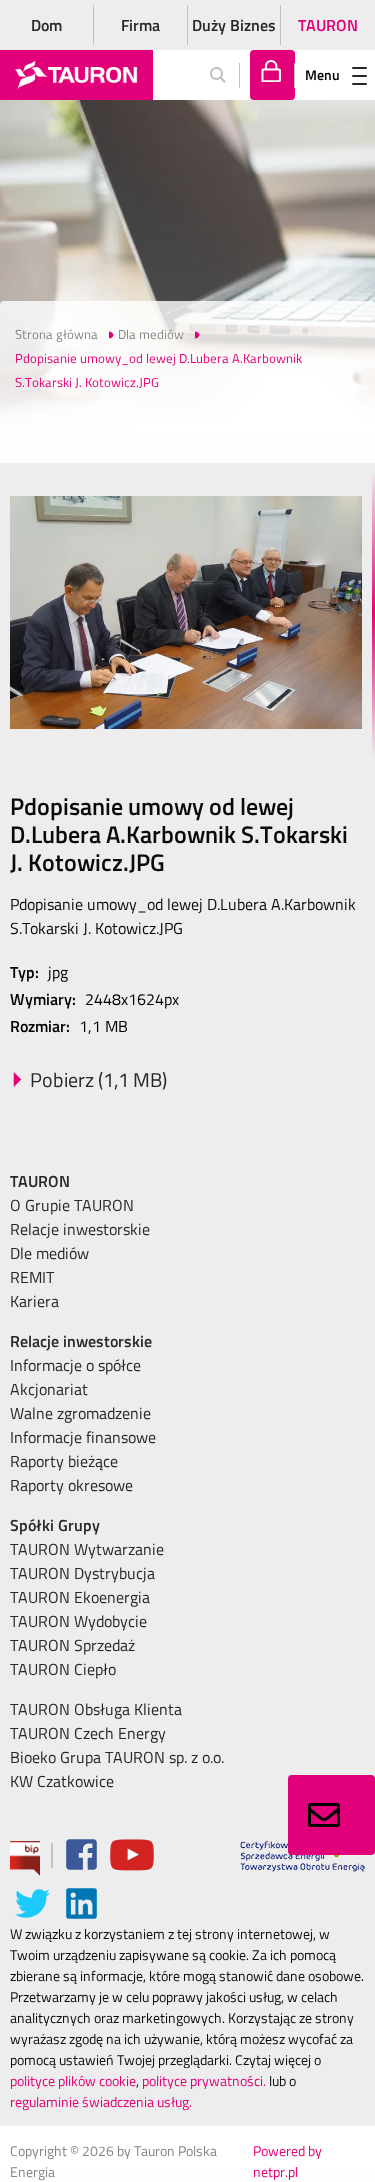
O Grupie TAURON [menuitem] (72, 1205)
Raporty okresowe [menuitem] (71, 1485)
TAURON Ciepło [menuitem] (63, 1669)
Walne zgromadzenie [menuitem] (80, 1413)
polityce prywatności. (204, 2080)
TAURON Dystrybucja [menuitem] (82, 1573)
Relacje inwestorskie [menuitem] (80, 1229)
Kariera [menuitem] (34, 1301)
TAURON (328, 25)
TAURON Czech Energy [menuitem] (88, 1733)
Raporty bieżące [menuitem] (64, 1461)
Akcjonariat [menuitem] (49, 1389)
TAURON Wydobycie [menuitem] (78, 1621)
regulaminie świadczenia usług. (101, 2101)
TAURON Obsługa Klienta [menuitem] (96, 1709)
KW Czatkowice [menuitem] (62, 1781)
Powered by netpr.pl (287, 2161)
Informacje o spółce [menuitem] (75, 1365)
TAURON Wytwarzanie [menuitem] (87, 1549)
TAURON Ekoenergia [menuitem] (80, 1597)
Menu (322, 74)
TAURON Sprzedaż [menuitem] (72, 1645)
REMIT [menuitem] (32, 1277)
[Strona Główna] (76, 75)
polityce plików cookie (73, 2080)
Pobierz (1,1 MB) (98, 1079)
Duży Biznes (234, 25)
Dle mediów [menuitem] (49, 1253)
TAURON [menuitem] (40, 1181)
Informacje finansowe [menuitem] (83, 1437)
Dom (46, 25)
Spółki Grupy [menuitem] (55, 1525)
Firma (140, 25)
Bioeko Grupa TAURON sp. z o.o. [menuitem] (117, 1757)
